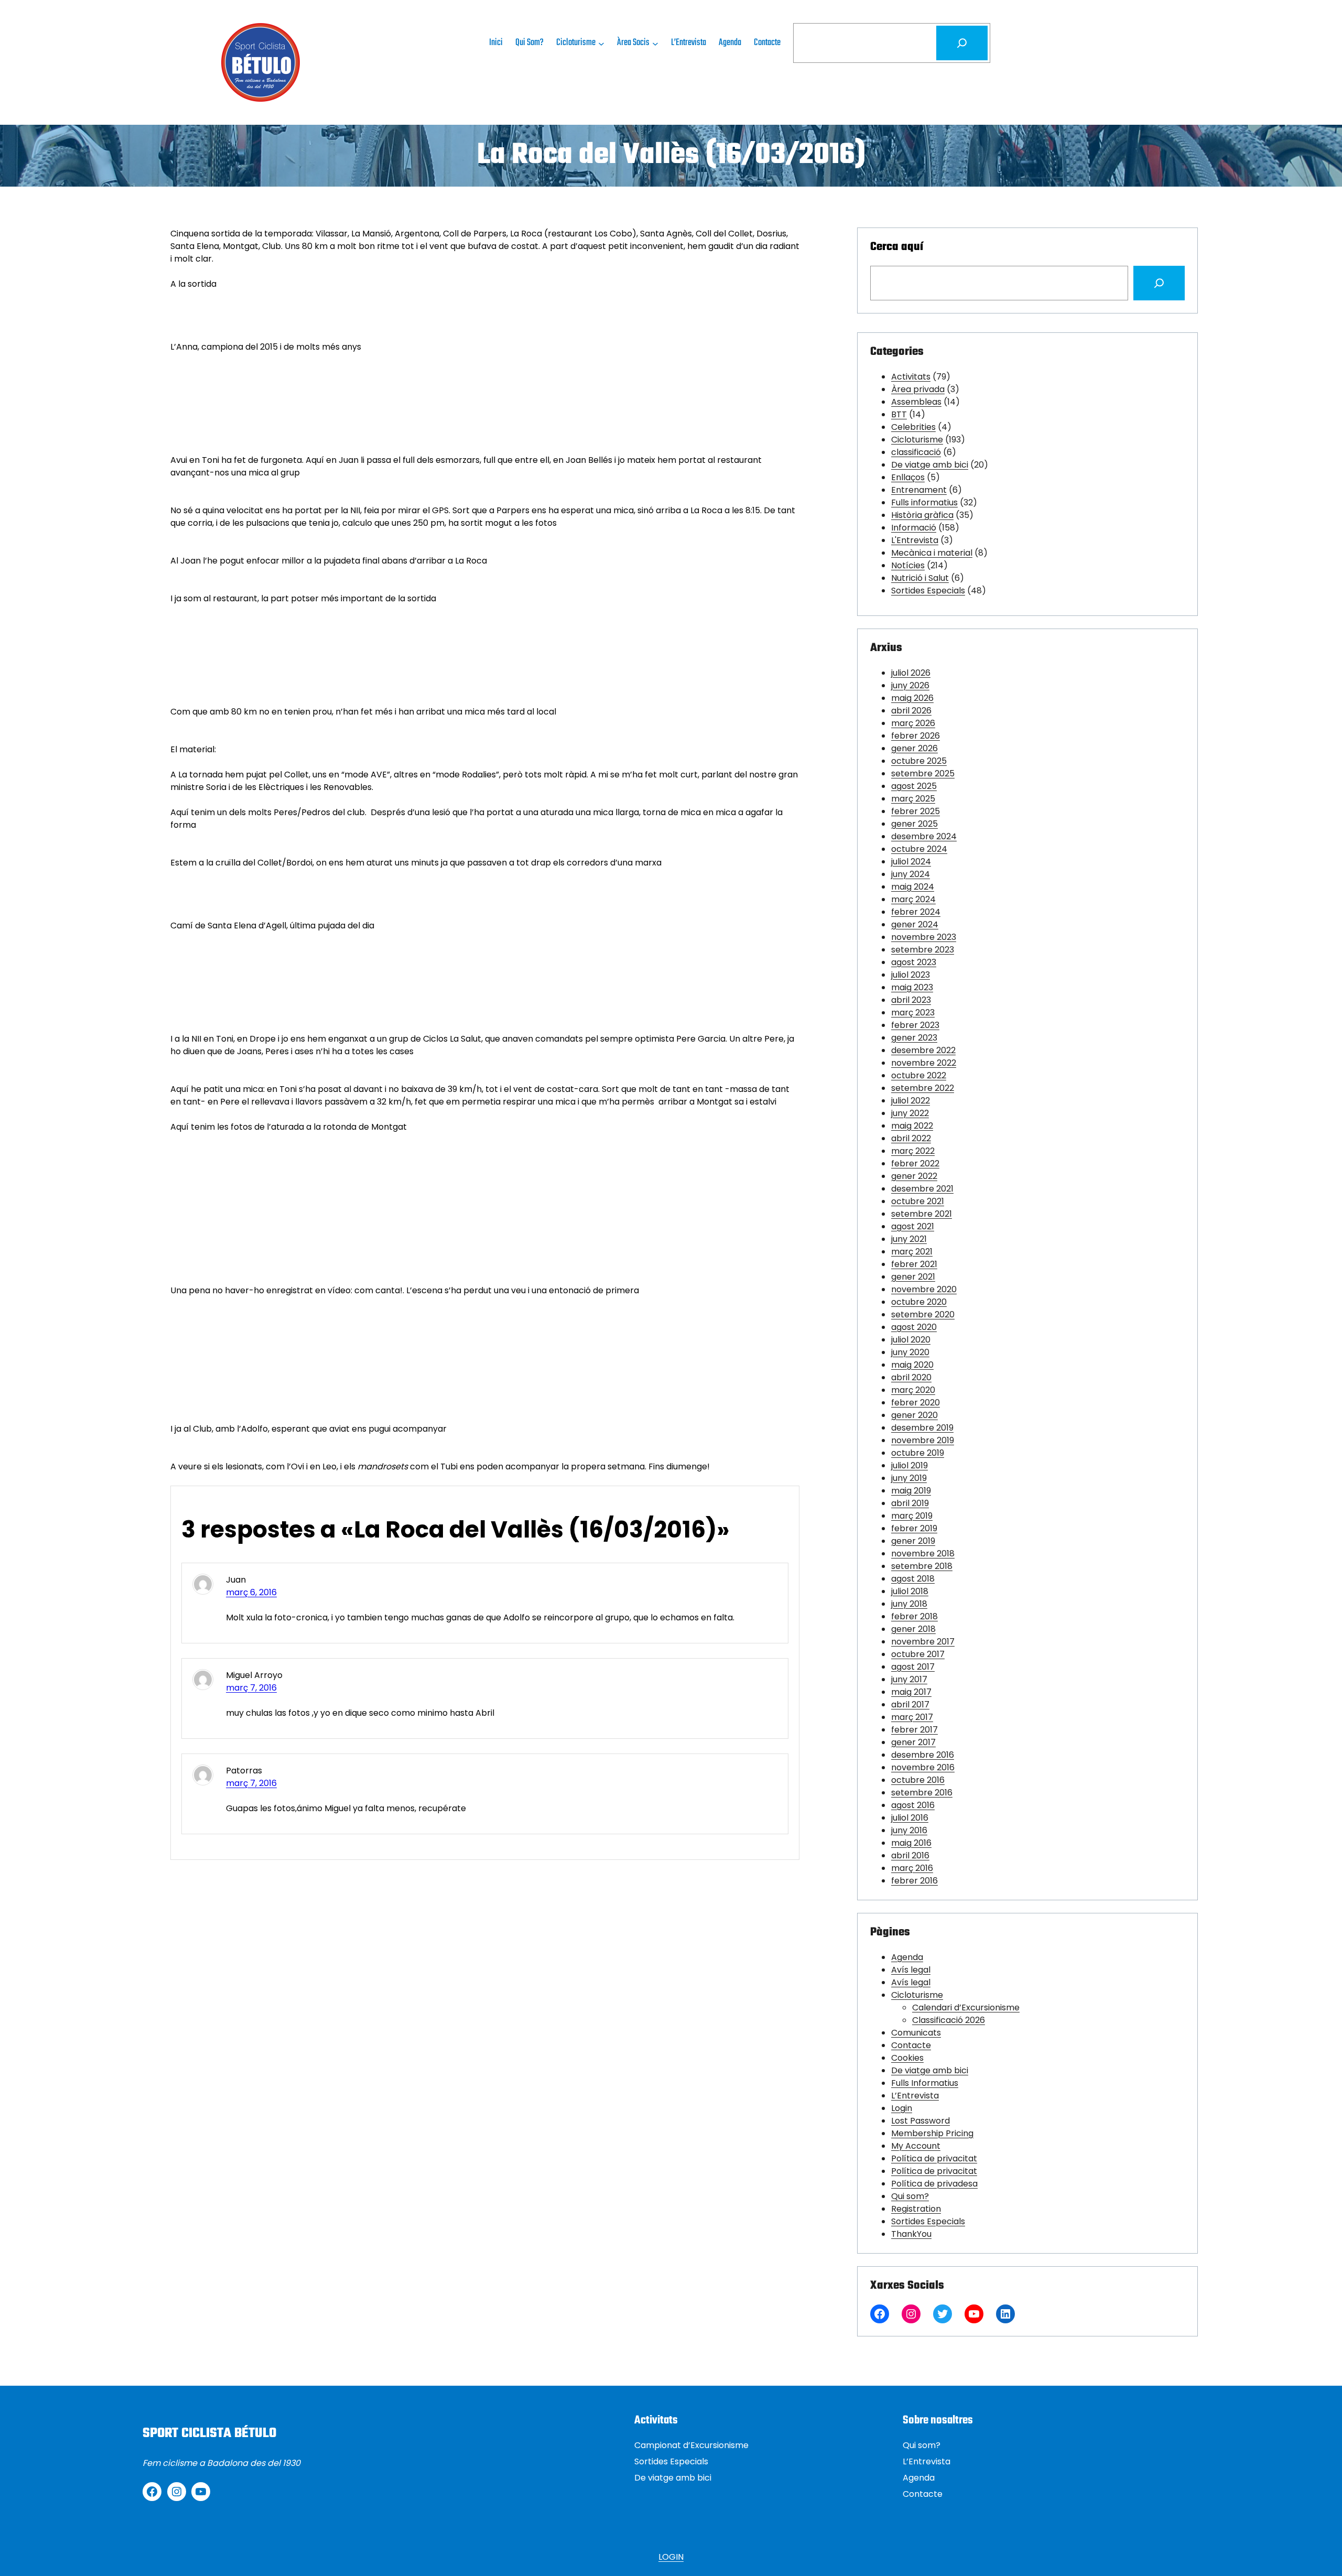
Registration (916, 2209)
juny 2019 (909, 1478)
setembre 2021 (922, 1214)
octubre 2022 (919, 1075)
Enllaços (908, 477)
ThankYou (911, 2234)
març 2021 (912, 1252)
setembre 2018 (922, 1566)
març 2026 (913, 723)
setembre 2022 (923, 1088)
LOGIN (671, 2557)
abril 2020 (911, 1377)
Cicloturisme (917, 440)
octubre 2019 (918, 1453)
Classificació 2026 (949, 2020)
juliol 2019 (910, 1465)
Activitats (911, 377)
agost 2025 (914, 786)
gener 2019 (913, 1541)
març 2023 (913, 1013)
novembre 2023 (924, 937)
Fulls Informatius (925, 2083)
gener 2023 (914, 1038)
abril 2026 (911, 711)
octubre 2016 (918, 1780)
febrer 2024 (916, 912)
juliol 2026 (911, 673)
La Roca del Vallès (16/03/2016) (671, 156)
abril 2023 (911, 1000)
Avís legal (911, 1970)
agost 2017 (913, 1667)
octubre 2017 (918, 1654)
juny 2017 (909, 1679)
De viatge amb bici (930, 465)
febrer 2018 (914, 1616)
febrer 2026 (916, 736)
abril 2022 (911, 1138)
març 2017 (912, 1717)
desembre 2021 (922, 1189)
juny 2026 (910, 685)
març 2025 (913, 799)
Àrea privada (918, 389)
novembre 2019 (923, 1440)
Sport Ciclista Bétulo (209, 2433)
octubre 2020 (919, 1302)
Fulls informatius (924, 502)
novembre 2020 (924, 1289)
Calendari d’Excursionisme (966, 2007)
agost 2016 (913, 1805)
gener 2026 (914, 748)
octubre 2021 (918, 1201)
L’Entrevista (915, 2096)
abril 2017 (910, 1704)
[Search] (1159, 283)
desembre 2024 (924, 836)
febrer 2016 (914, 1881)
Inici (496, 43)
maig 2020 (912, 1365)
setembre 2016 (922, 1793)
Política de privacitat (934, 2158)
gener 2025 (914, 824)
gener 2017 (913, 1742)
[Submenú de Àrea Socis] (655, 43)
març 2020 (913, 1390)
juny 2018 (909, 1604)
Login (902, 2108)
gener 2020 (914, 1415)
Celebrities (913, 427)
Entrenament (919, 490)
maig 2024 (913, 887)
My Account (916, 2146)
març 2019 (912, 1516)
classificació (916, 452)
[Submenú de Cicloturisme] (601, 43)
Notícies (908, 565)
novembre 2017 (923, 1642)
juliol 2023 (911, 975)
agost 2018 (913, 1579)
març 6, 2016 (251, 1592)
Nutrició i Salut (920, 578)
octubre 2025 (919, 761)
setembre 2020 (923, 1314)
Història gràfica (922, 515)
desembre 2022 (923, 1050)
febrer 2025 (916, 811)
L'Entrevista (915, 540)
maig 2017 (911, 1692)
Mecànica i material (932, 553)
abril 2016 (910, 1855)
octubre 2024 (919, 849)
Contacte (911, 2045)
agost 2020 (914, 1327)
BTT (899, 414)
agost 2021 (913, 1226)
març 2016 (912, 1868)
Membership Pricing (932, 2133)
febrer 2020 (916, 1403)
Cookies (907, 2058)
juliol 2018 (910, 1591)
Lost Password (921, 2121)
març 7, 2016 (251, 1688)
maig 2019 (911, 1491)
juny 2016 (909, 1830)
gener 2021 (913, 1277)
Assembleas (916, 402)
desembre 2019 (922, 1428)
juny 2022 (910, 1113)
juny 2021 (909, 1239)
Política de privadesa (934, 2184)
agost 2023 (914, 962)
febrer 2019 (914, 1528)
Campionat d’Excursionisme (691, 2445)
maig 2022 (912, 1126)
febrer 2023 (915, 1025)
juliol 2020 (911, 1340)
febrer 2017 (914, 1730)
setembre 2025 (923, 773)
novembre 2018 (923, 1554)
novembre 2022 (924, 1063)
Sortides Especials (928, 591)
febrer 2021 (914, 1264)
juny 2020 (910, 1352)
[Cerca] (962, 43)
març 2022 (913, 1151)
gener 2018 (913, 1629)
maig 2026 (912, 698)
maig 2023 (912, 987)
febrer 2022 (915, 1163)
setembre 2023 (923, 950)
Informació (914, 528)
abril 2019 (910, 1503)
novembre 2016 (923, 1767)
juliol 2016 (910, 1818)
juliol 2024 (911, 862)
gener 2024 (915, 924)
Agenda (907, 1957)
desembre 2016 (923, 1755)
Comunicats (916, 2033)
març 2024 (913, 899)
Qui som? (910, 2196)
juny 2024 (911, 874)
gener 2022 (914, 1176)
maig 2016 (911, 1843)
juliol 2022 (911, 1101)
